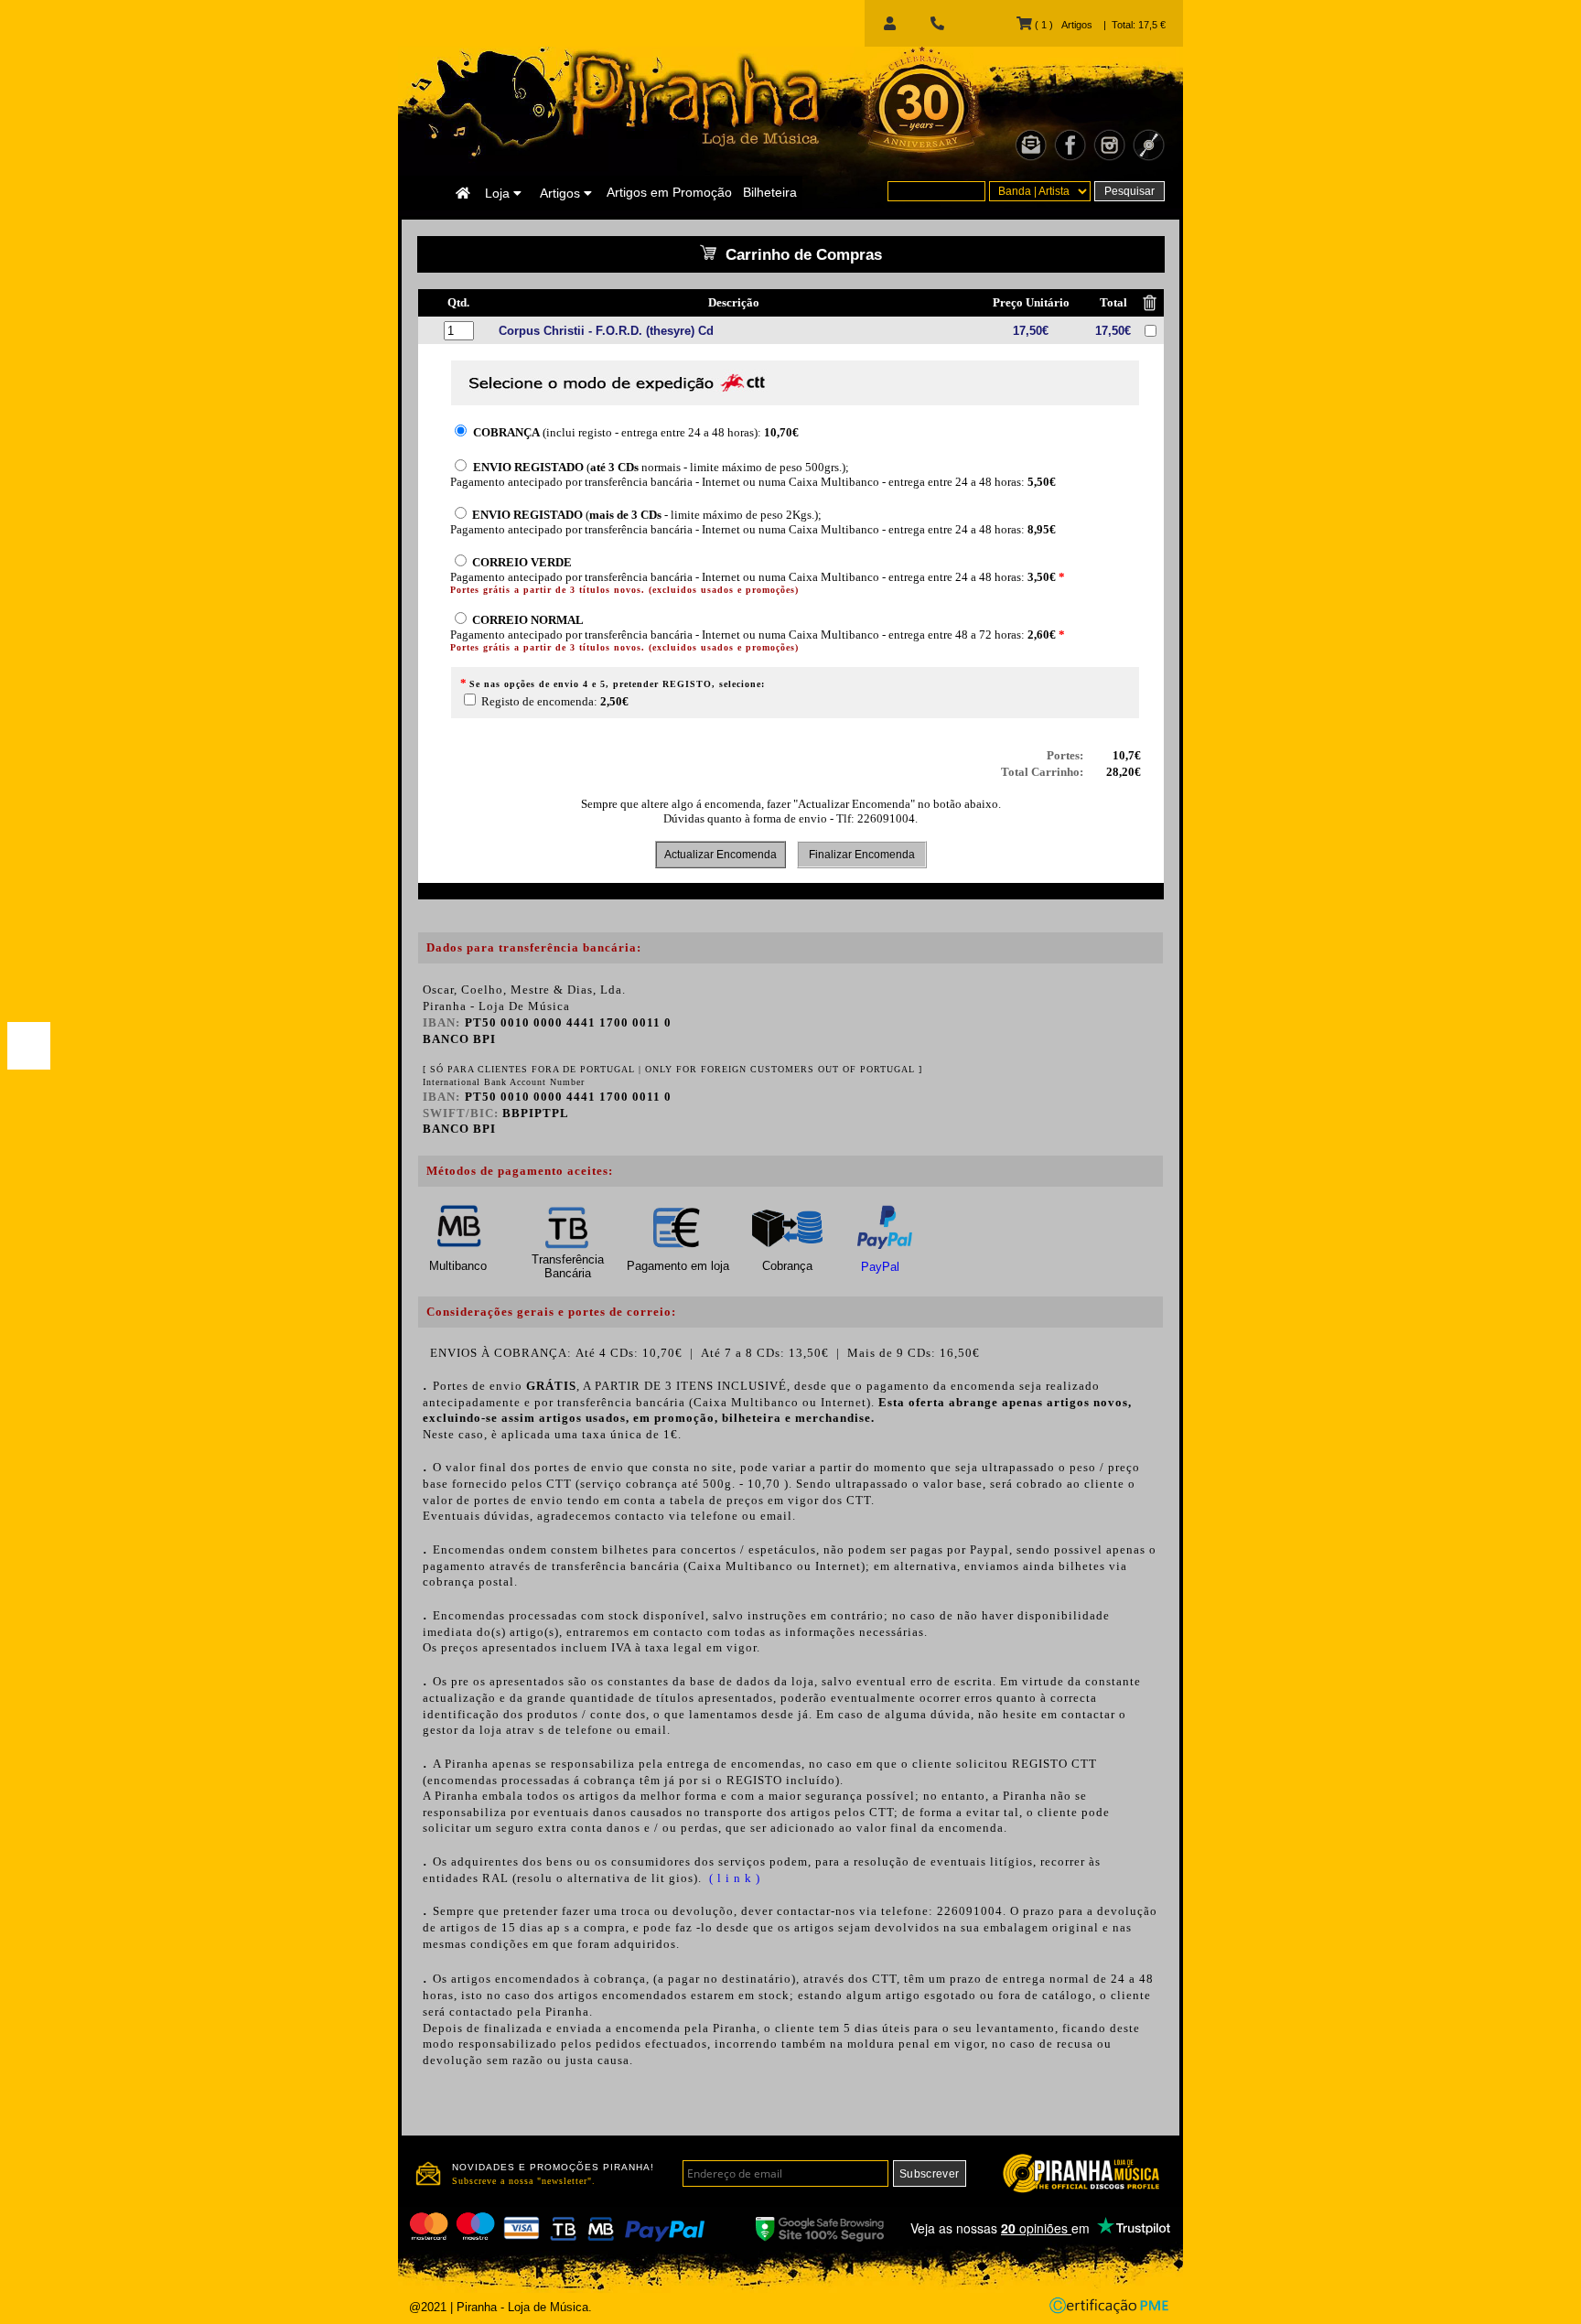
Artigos (562, 193)
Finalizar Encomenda (862, 855)
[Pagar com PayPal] (29, 1046)
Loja (499, 193)
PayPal (880, 1267)
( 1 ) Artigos (1062, 25)
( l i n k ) (733, 1878)
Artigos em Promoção (669, 192)
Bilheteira (770, 192)
